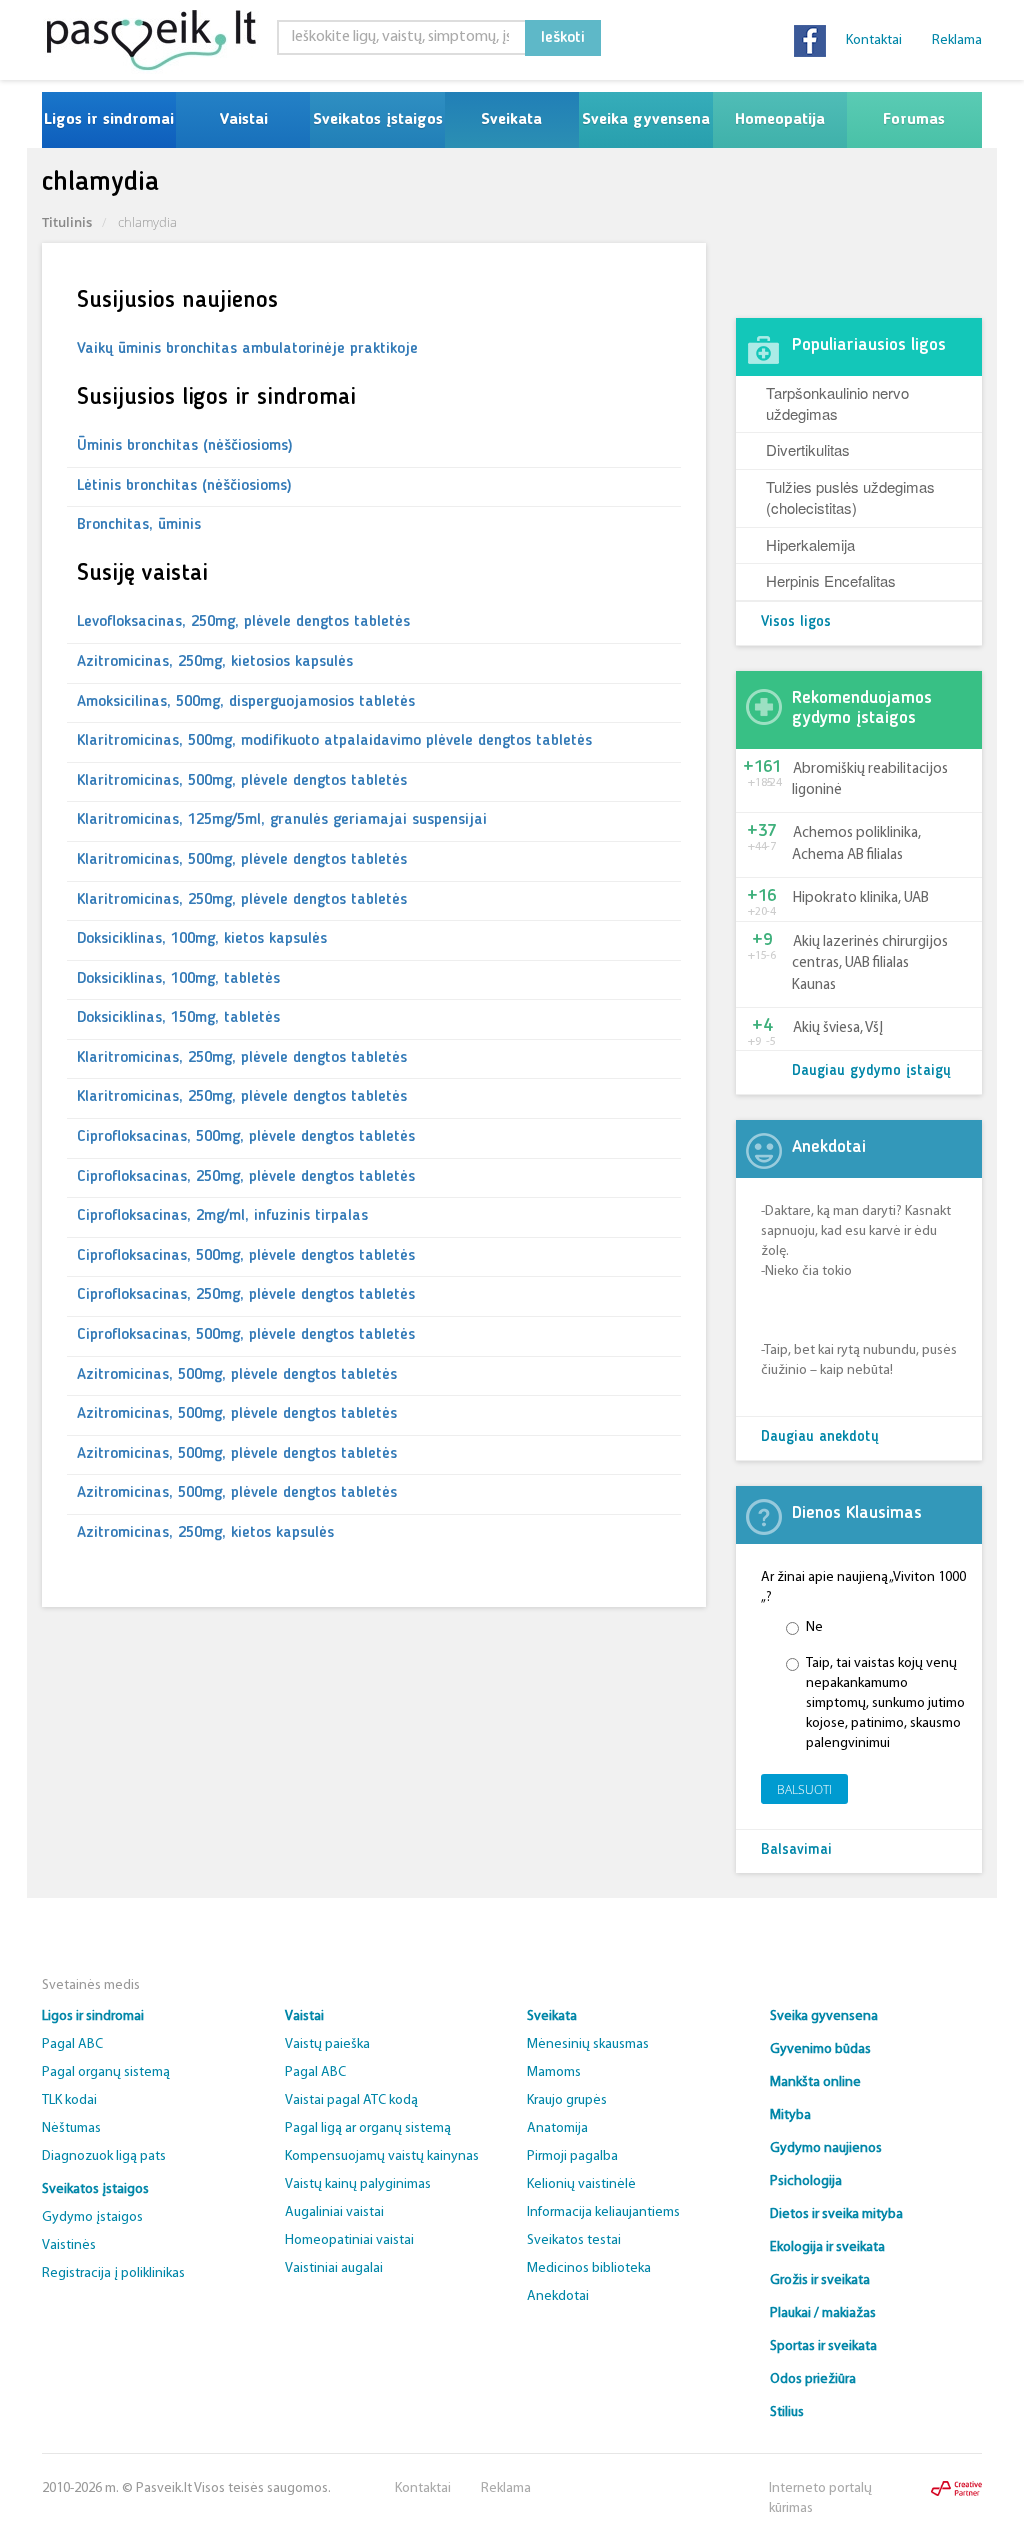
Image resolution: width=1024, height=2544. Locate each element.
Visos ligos (796, 622)
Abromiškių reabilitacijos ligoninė (870, 780)
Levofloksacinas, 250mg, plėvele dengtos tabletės (243, 622)
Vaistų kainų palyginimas (358, 2184)
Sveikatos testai (574, 2240)
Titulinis (67, 222)
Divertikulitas (808, 449)
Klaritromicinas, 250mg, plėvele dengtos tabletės (242, 900)
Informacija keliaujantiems (603, 2212)
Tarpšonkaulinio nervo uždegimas (837, 403)
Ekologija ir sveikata (827, 2247)
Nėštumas (71, 2128)
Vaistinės (69, 2245)
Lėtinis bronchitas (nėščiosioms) (184, 486)
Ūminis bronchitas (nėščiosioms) (185, 446)
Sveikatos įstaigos (378, 120)
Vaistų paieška (327, 2044)
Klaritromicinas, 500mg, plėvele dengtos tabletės (242, 781)
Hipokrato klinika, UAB (861, 898)
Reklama (957, 40)
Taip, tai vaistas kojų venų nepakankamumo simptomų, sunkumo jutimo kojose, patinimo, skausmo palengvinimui (885, 1703)
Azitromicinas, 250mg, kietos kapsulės (205, 1533)
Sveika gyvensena (646, 120)
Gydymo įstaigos (92, 2217)
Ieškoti (563, 38)
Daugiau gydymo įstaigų (871, 1071)
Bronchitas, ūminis (139, 525)
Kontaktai (874, 40)
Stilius (787, 2412)
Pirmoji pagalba (572, 2156)
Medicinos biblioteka (589, 2268)
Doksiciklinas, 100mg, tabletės (178, 979)
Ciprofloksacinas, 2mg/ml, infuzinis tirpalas (222, 1216)
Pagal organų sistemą (106, 2072)
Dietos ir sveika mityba (836, 2214)
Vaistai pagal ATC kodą (351, 2100)
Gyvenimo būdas (820, 2049)
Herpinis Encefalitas (831, 580)
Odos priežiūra (813, 2379)
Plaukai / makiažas (823, 2313)
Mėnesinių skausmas (588, 2044)
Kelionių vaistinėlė (581, 2184)
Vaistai (243, 120)
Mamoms (554, 2072)
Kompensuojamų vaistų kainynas (382, 2156)
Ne (814, 1627)
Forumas (914, 120)
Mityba (790, 2115)
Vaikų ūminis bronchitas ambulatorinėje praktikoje (247, 349)
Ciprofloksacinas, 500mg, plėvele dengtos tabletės (246, 1137)
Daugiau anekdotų (820, 1437)
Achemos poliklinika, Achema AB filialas (856, 844)
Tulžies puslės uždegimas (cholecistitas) (850, 497)
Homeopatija (780, 120)
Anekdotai (558, 2296)
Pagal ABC (72, 2044)
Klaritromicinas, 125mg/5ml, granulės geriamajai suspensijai (282, 820)
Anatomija (557, 2128)
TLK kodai (69, 2100)
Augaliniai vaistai (334, 2212)
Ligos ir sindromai (109, 120)
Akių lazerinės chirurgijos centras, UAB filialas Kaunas (870, 964)
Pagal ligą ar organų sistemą (368, 2128)
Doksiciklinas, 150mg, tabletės (178, 1018)
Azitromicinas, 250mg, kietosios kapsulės (215, 662)
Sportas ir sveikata (823, 2346)
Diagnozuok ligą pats (104, 2156)
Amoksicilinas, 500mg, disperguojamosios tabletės (246, 702)
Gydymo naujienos (826, 2148)
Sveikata (511, 120)
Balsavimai (796, 1850)
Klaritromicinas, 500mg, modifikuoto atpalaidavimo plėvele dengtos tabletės (334, 741)
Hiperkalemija (810, 544)
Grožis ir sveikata (820, 2280)
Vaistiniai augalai (334, 2268)
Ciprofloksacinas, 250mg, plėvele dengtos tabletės (246, 1177)
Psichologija (806, 2181)
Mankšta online (815, 2082)
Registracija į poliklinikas (113, 2273)
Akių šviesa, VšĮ (838, 1028)
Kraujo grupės (567, 2100)
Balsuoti (804, 1789)
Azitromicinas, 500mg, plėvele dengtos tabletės (237, 1375)
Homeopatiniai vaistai (349, 2240)
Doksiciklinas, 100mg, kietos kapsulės (202, 939)
